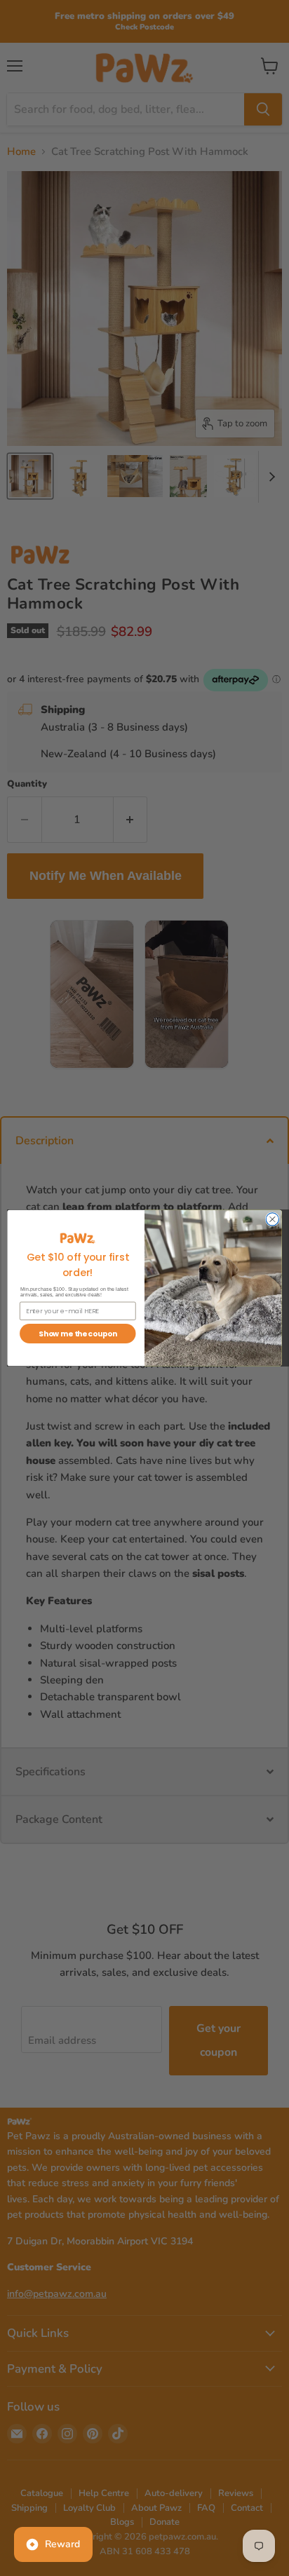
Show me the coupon (78, 1334)
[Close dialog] (272, 1219)
